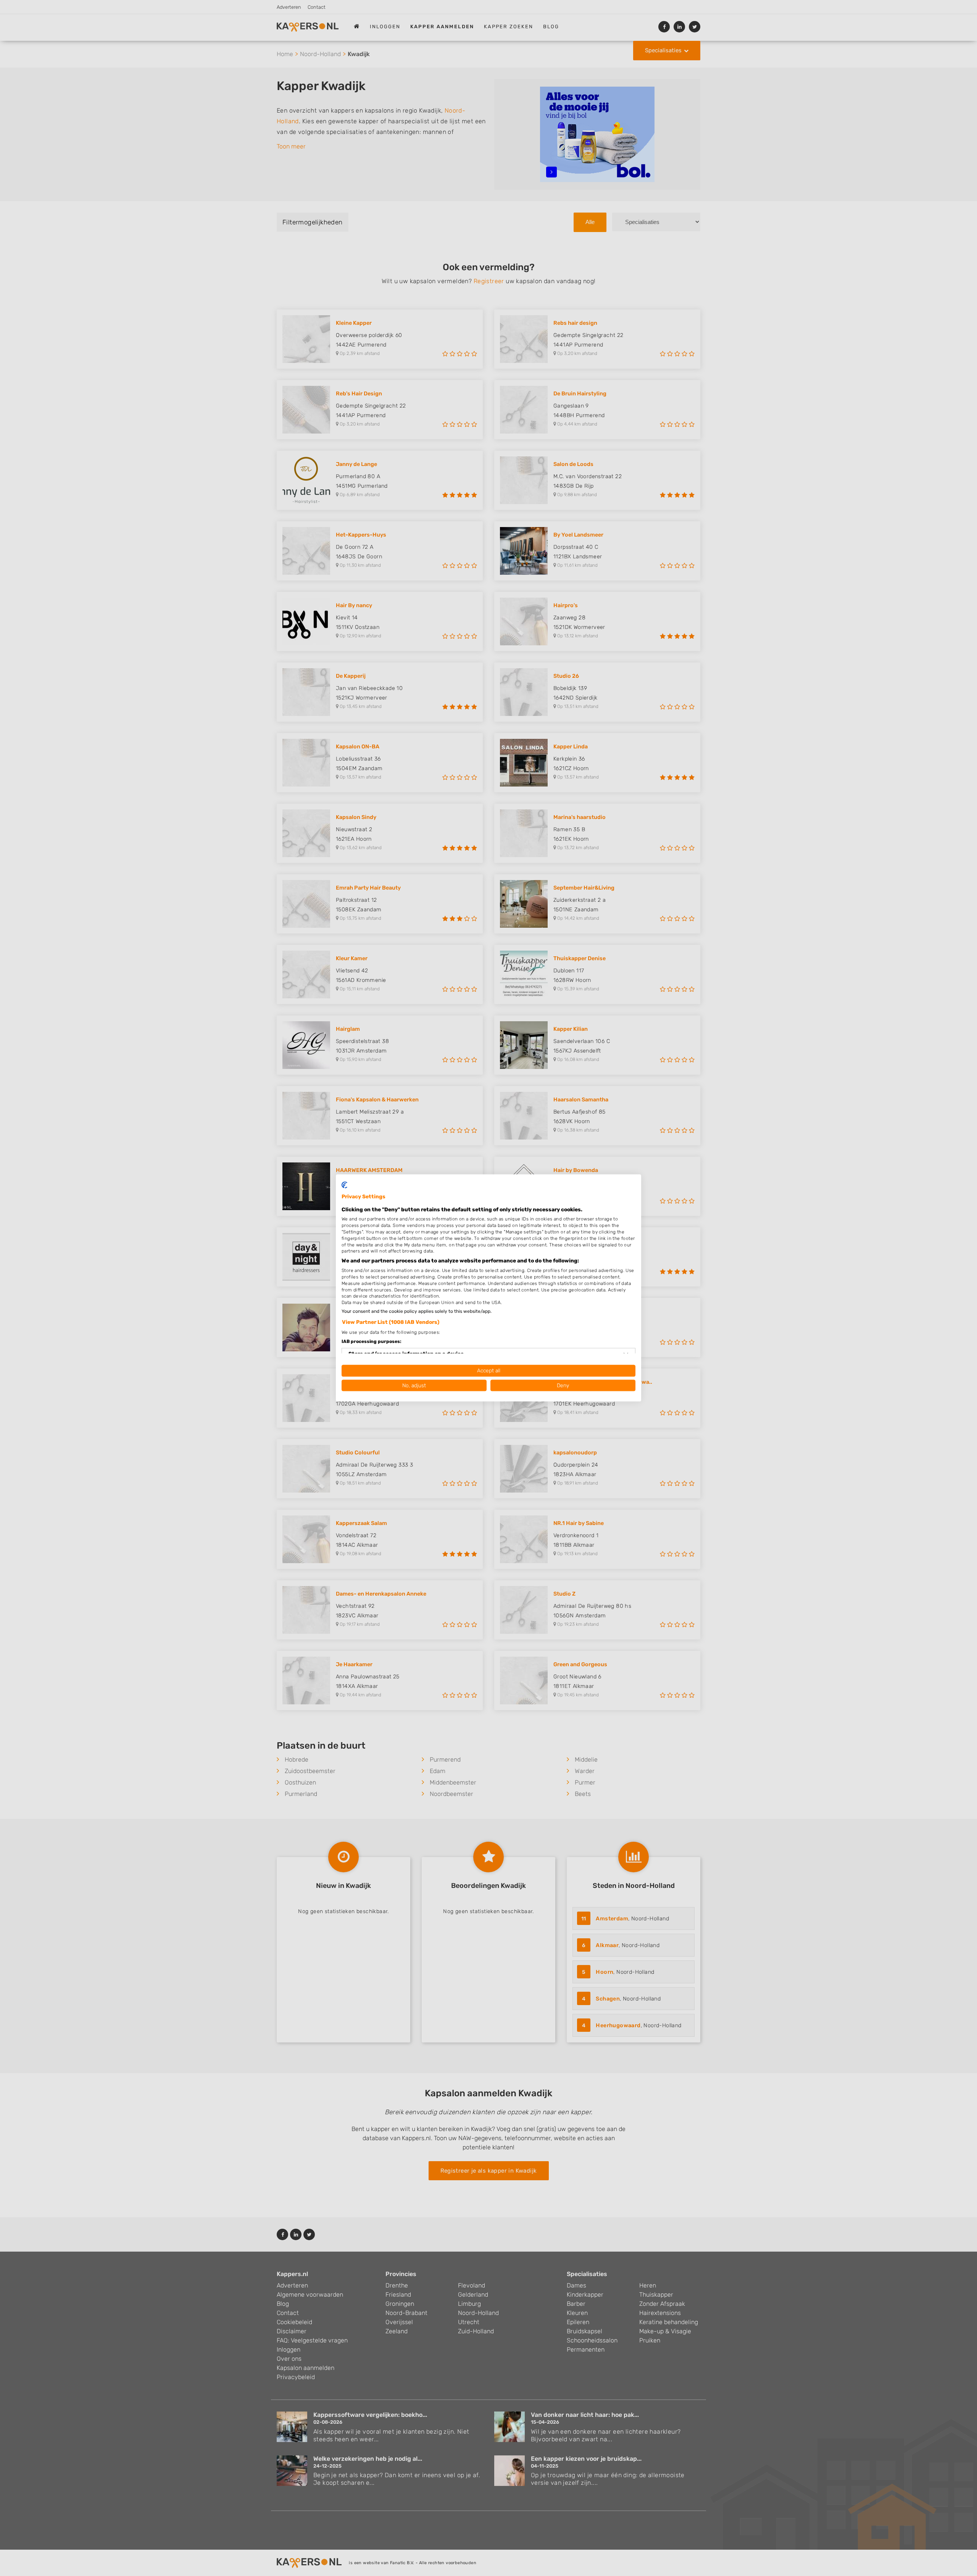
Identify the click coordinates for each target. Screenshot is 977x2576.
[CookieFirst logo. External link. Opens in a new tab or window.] (344, 1185)
